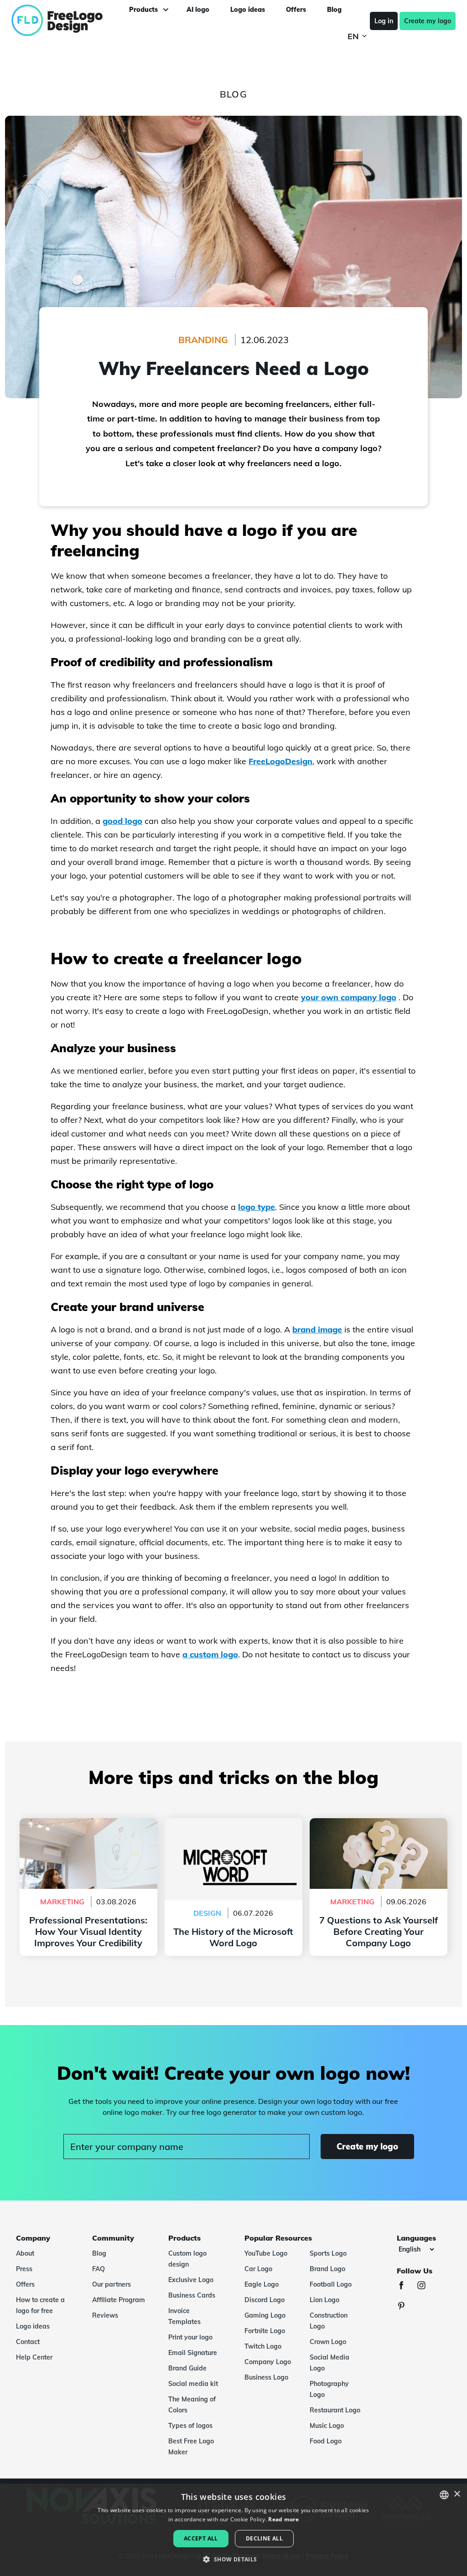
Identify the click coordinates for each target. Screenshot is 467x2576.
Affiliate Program (119, 2300)
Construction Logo (329, 2321)
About (25, 2253)
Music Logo (327, 2426)
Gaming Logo (265, 2315)
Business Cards (192, 2295)
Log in (384, 21)
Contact (28, 2342)
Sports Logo (328, 2253)
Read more (283, 2519)
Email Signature (193, 2353)
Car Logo (258, 2269)
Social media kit (193, 2384)
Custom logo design (187, 2259)
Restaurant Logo (335, 2410)
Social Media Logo (329, 2363)
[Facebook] (406, 2286)
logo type (257, 1207)
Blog (99, 2253)
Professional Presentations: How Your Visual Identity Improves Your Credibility (88, 1835)
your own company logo (349, 997)
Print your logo (190, 2337)
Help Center (34, 2357)
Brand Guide (187, 2368)
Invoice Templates (184, 2316)
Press (24, 2269)
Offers (25, 2284)
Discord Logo (265, 2300)
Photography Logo (329, 2389)
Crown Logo (328, 2342)
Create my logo (428, 21)
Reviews (105, 2315)
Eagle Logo (262, 2284)
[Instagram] (426, 2286)
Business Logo (266, 2377)
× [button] (457, 2494)
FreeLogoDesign (280, 761)
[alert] (233, 2530)
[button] (233, 2560)
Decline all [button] (264, 2538)
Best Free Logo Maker (191, 2447)
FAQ (99, 2269)
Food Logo (326, 2441)
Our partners (112, 2284)
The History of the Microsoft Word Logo (233, 1824)
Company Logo (268, 2362)
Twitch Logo (263, 2346)
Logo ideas (33, 2326)
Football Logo (331, 2284)
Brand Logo (327, 2269)
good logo (122, 821)
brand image (317, 1329)
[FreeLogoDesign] (56, 21)
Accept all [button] (201, 2538)
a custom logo (210, 1654)
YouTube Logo (266, 2253)
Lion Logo (324, 2300)
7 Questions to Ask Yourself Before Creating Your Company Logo (379, 1829)
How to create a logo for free (40, 2305)
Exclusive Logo (191, 2280)
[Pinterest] (406, 2307)
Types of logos (190, 2426)
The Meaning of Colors (192, 2405)
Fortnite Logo (265, 2331)
